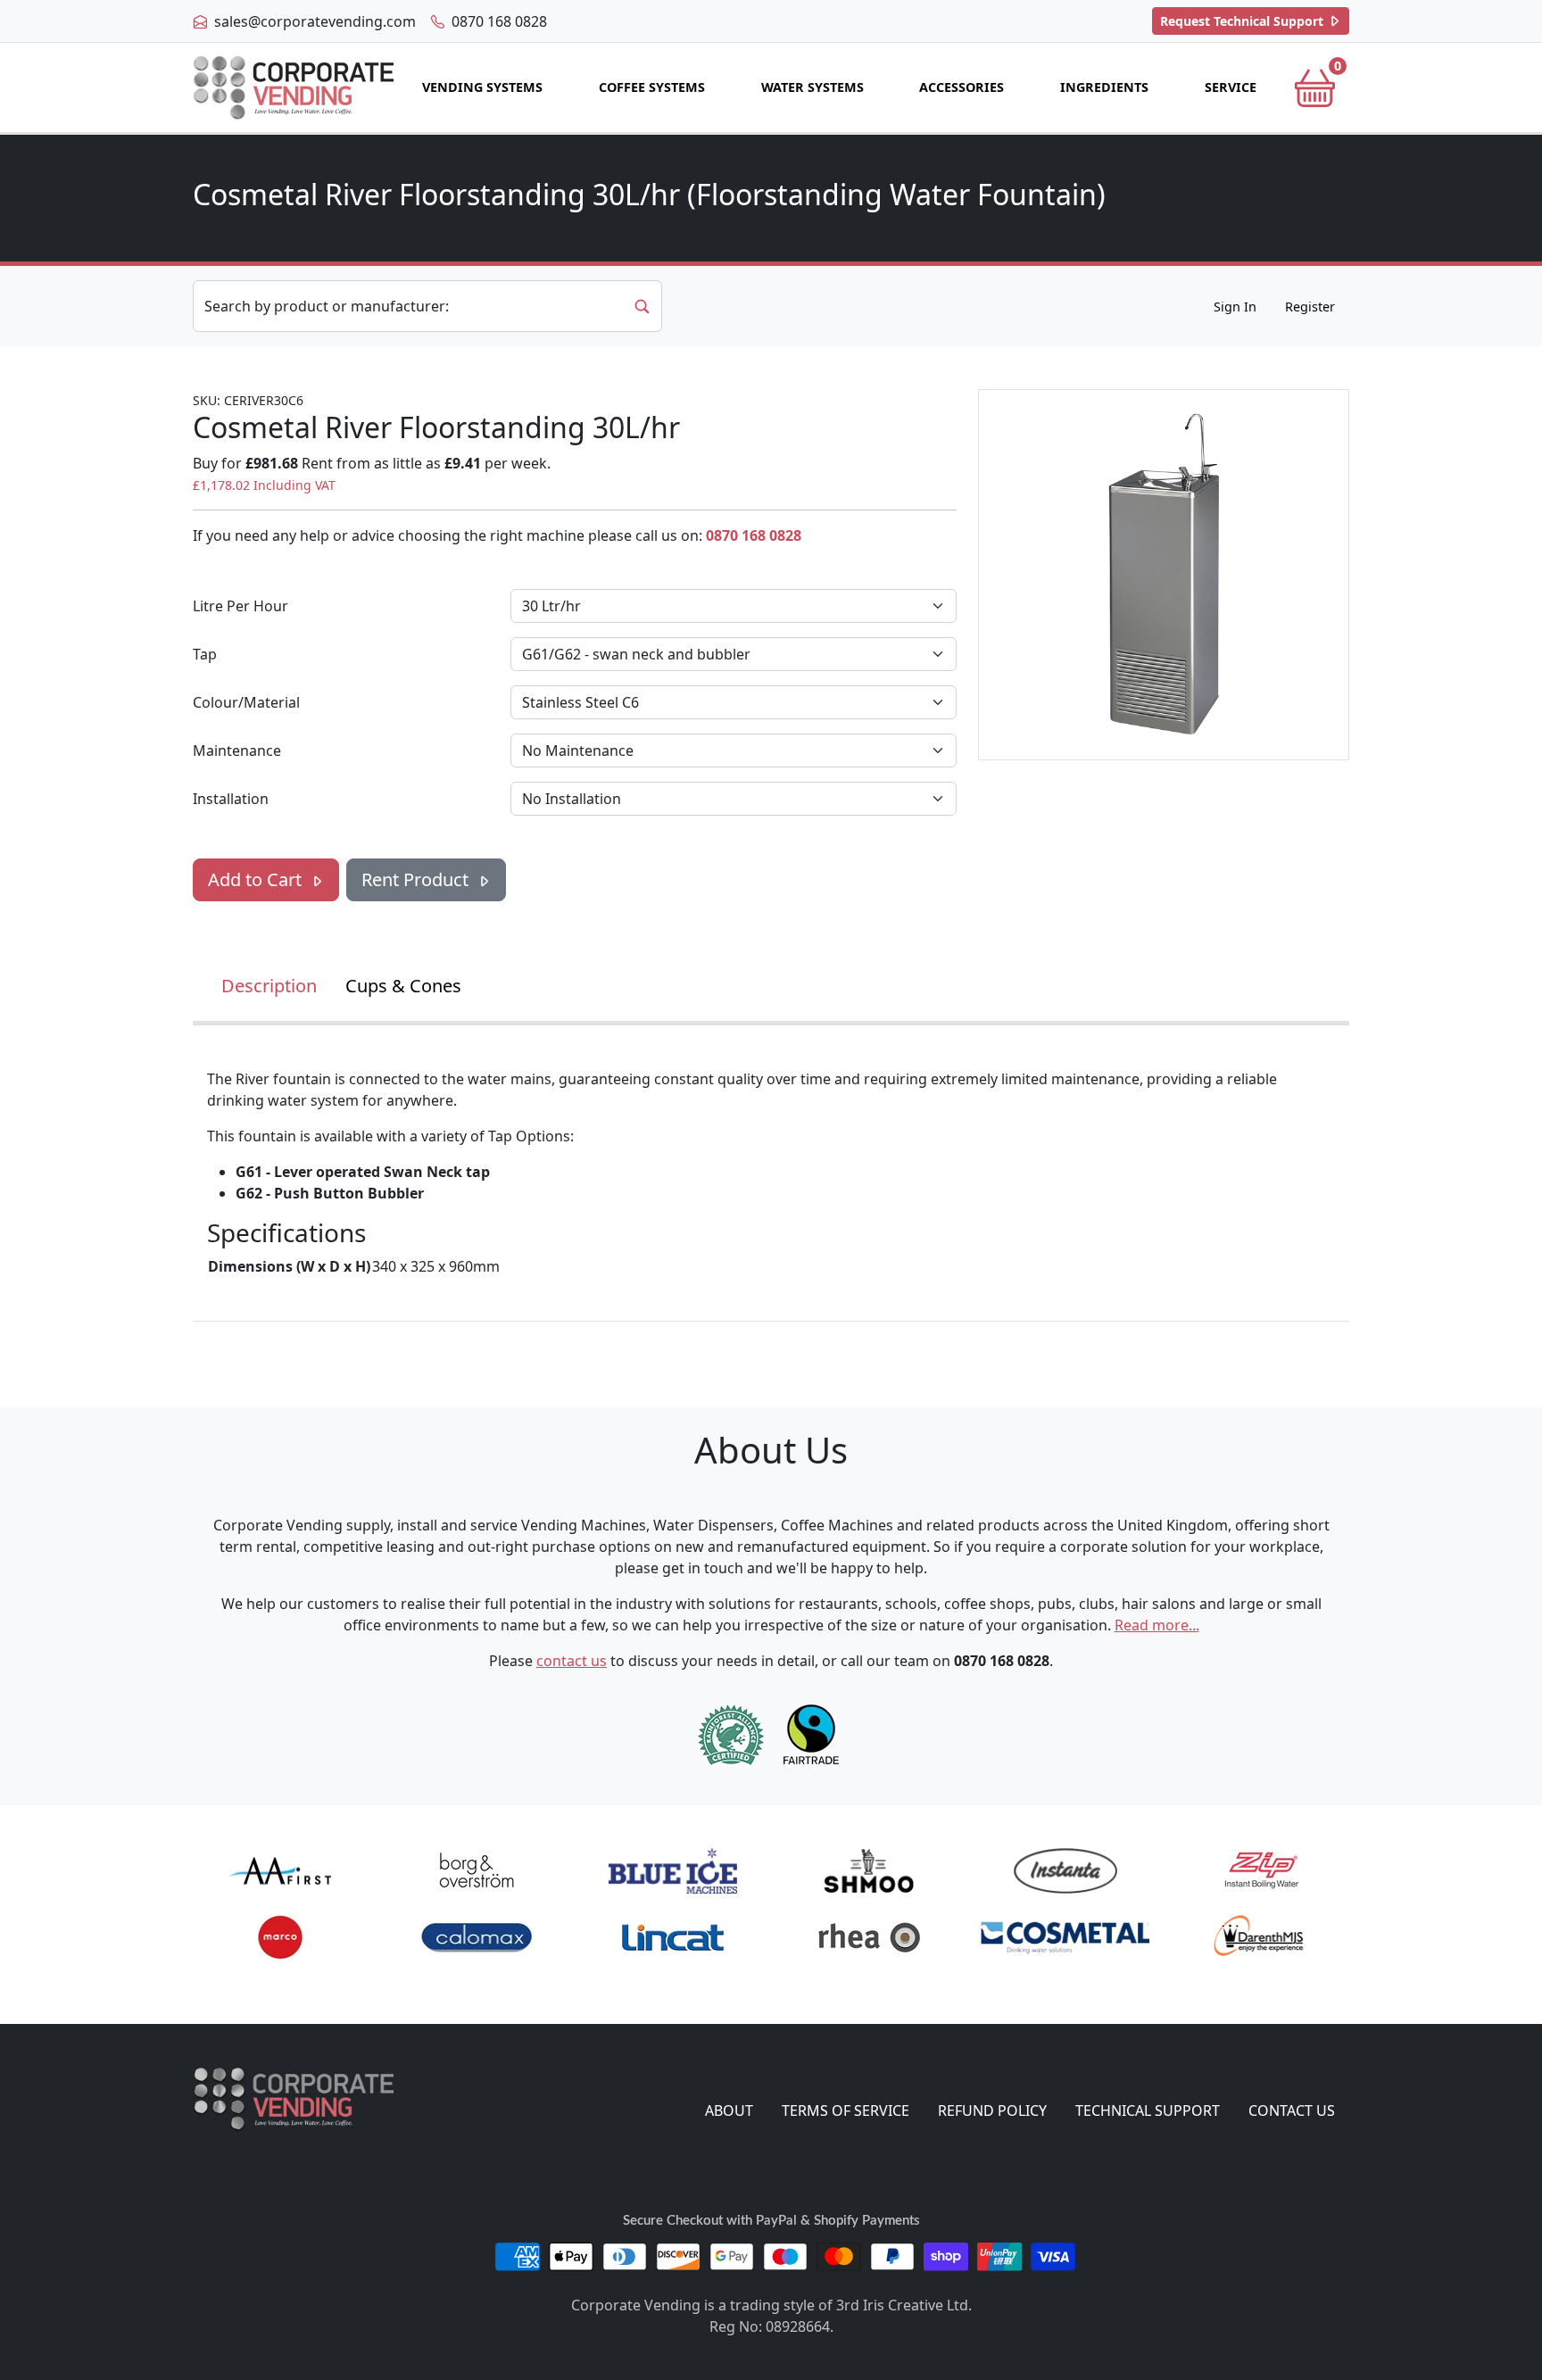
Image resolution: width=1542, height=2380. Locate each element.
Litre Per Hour (240, 606)
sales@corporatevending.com (313, 21)
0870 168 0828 (497, 21)
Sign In (1235, 307)
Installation (231, 799)
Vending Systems (482, 87)
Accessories (962, 87)
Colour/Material (246, 702)
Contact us (1292, 2110)
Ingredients (1104, 87)
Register (1310, 307)
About (729, 2110)
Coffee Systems (652, 87)
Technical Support (1244, 21)
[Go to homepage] (293, 88)
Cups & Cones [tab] (403, 986)
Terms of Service (846, 2110)
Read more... (1157, 1625)
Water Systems (812, 87)
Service (1231, 87)
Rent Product (417, 879)
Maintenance (237, 750)
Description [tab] (269, 986)
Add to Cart (257, 879)
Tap (205, 654)
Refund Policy (992, 2110)
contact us (572, 1661)
